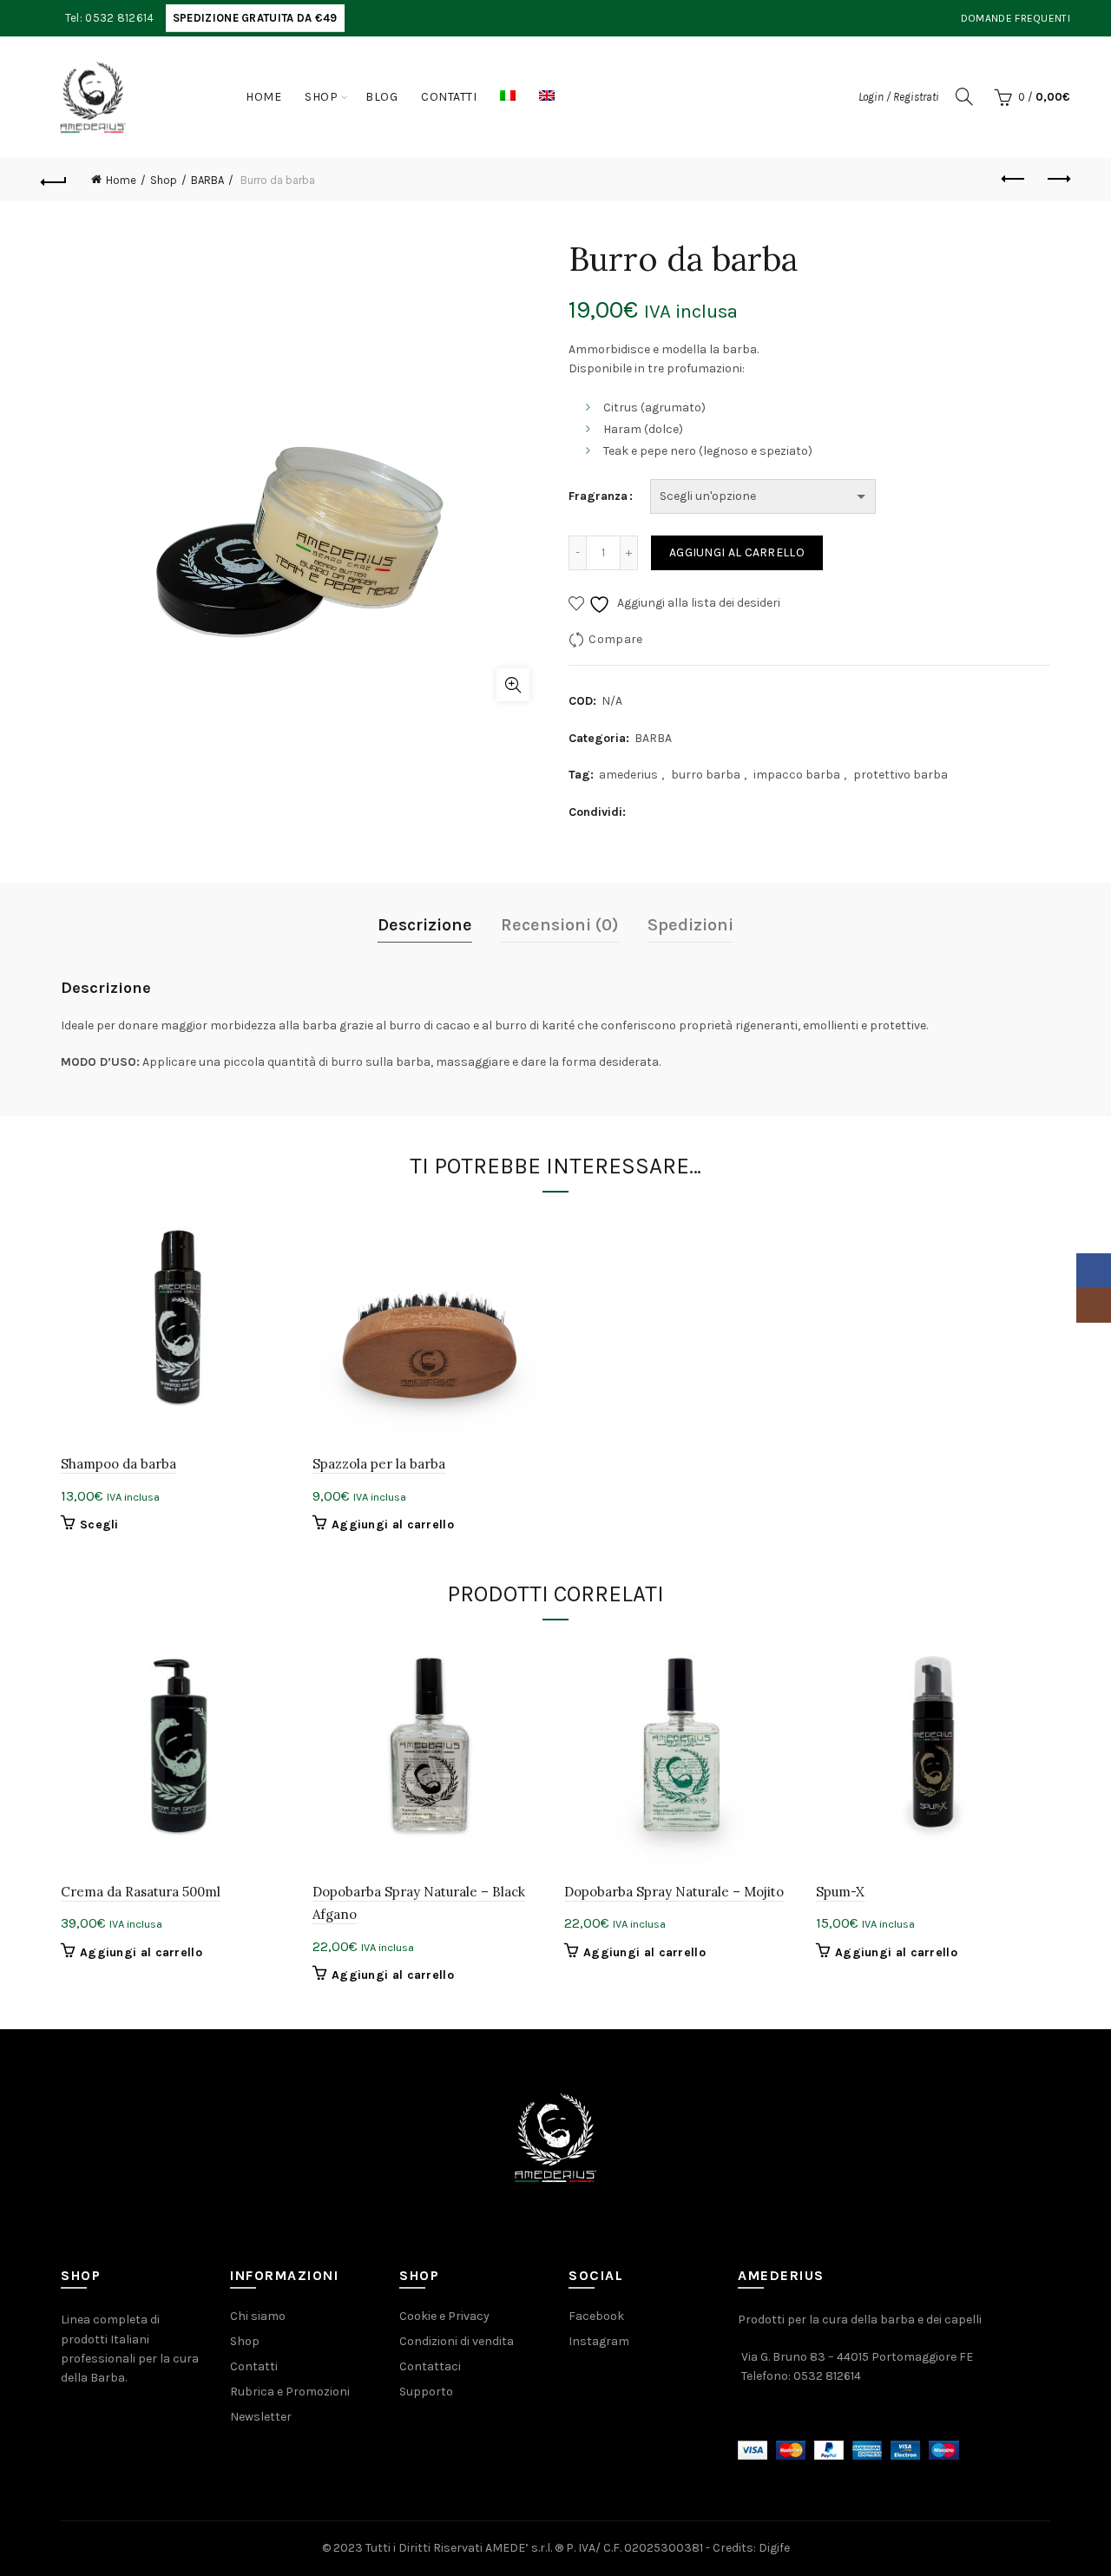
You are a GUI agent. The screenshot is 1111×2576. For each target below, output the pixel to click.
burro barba (706, 775)
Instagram (599, 2341)
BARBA (207, 180)
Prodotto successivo (1057, 180)
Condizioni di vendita (457, 2341)
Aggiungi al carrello (737, 552)
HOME (263, 97)
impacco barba (797, 775)
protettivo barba (901, 775)
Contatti (254, 2366)
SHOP (321, 97)
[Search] (964, 96)
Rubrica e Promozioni (290, 2392)
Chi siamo (258, 2316)
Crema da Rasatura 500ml (141, 1892)
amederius (628, 775)
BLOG (381, 97)
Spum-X (840, 1892)
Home (121, 180)
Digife (774, 2548)
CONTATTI (449, 97)
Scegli (99, 1525)
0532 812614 (827, 2376)
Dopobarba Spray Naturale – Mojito (674, 1892)
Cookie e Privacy (444, 2316)
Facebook (596, 2316)
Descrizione (425, 925)
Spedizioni (690, 925)
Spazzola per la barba (379, 1464)
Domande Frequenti (1016, 18)
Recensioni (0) (560, 925)
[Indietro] (54, 180)
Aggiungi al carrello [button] (393, 1525)
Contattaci (430, 2366)
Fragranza (598, 496)
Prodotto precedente (1014, 180)
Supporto (426, 2392)
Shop (164, 180)
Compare (615, 639)
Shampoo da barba (118, 1464)
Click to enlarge (513, 685)
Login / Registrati (899, 97)
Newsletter (261, 2417)
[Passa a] (508, 97)
